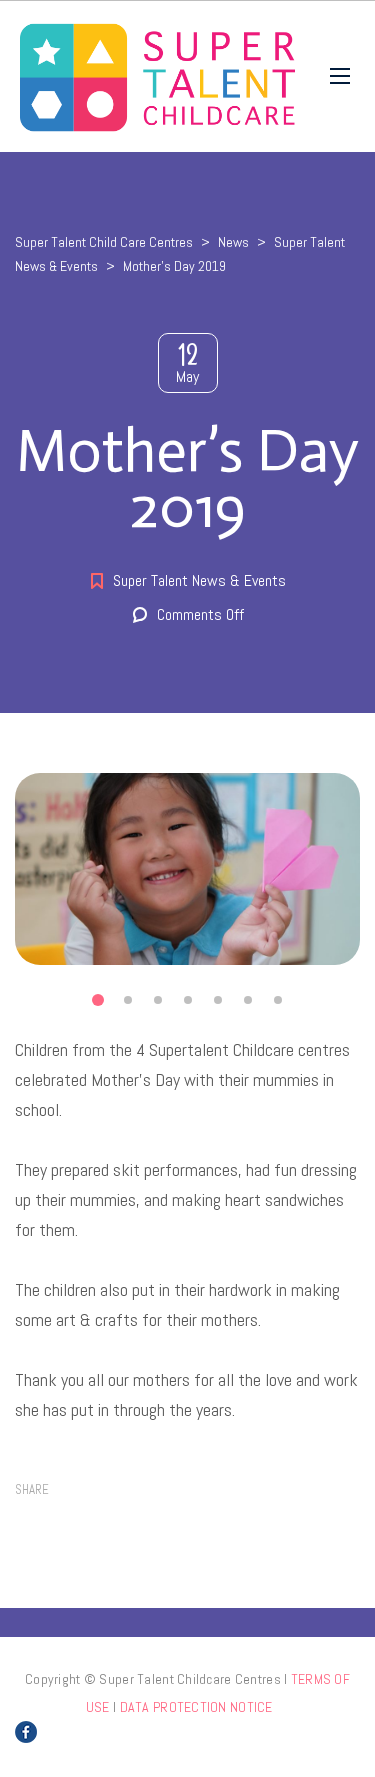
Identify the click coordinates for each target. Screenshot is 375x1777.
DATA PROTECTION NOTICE (196, 1707)
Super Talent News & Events (199, 580)
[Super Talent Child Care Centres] (157, 76)
